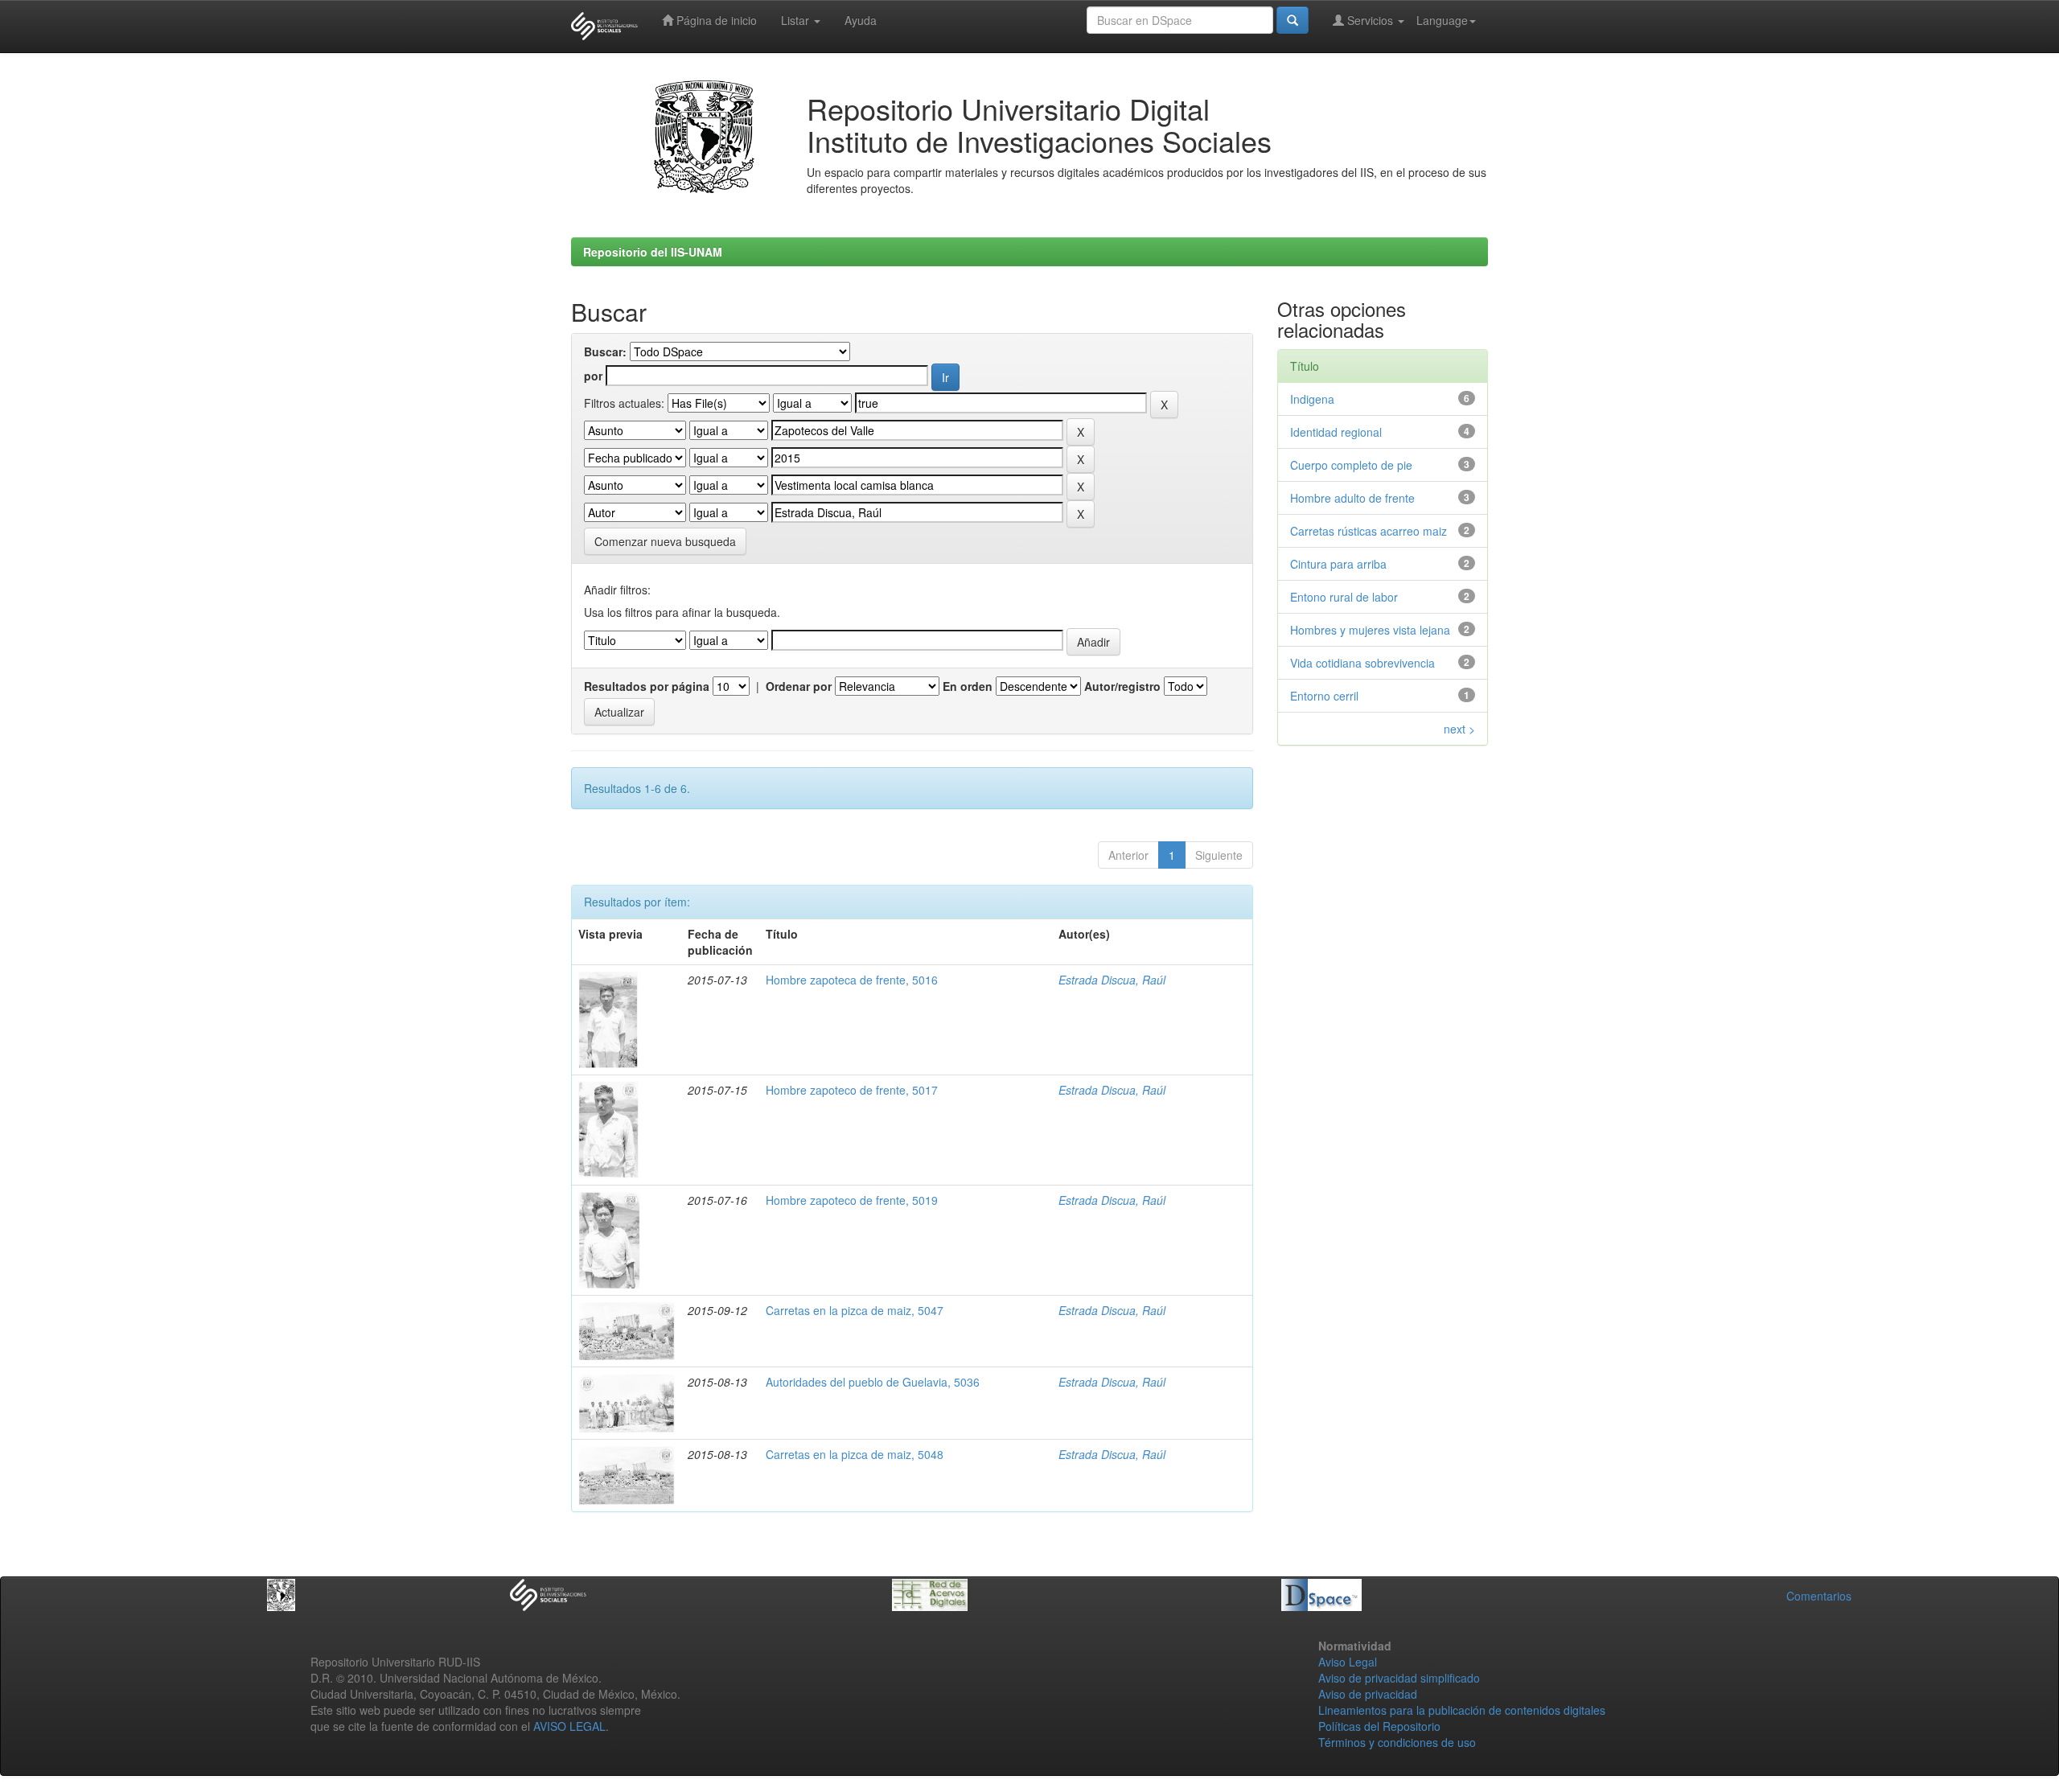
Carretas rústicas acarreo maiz (1369, 531)
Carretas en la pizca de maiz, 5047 (855, 1310)
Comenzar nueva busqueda (665, 541)
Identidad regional (1336, 432)
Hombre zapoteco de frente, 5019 (852, 1200)
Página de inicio (715, 20)
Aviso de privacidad (1368, 1694)
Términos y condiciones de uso (1397, 1742)
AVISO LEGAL (569, 1726)
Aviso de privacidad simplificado (1399, 1678)
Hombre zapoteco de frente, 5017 (852, 1090)
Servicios (1370, 20)
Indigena (1312, 399)
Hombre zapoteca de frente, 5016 (852, 980)
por (593, 376)
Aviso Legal (1348, 1662)
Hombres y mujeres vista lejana (1370, 630)
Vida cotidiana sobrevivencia (1362, 663)
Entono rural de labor (1344, 597)
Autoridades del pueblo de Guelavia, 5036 (873, 1382)
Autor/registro (1122, 686)
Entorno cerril (1324, 696)
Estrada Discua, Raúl (1112, 980)
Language (1442, 20)
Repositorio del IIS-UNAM (653, 252)
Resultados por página (647, 686)
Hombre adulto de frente (1352, 498)
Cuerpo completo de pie (1351, 465)
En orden (968, 686)
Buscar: (605, 351)
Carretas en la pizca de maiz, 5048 (855, 1454)
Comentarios (1819, 1596)
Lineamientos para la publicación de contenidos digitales (1462, 1710)
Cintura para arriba (1338, 564)
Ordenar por (799, 686)
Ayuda (861, 20)
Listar (797, 20)
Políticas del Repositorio (1379, 1726)
